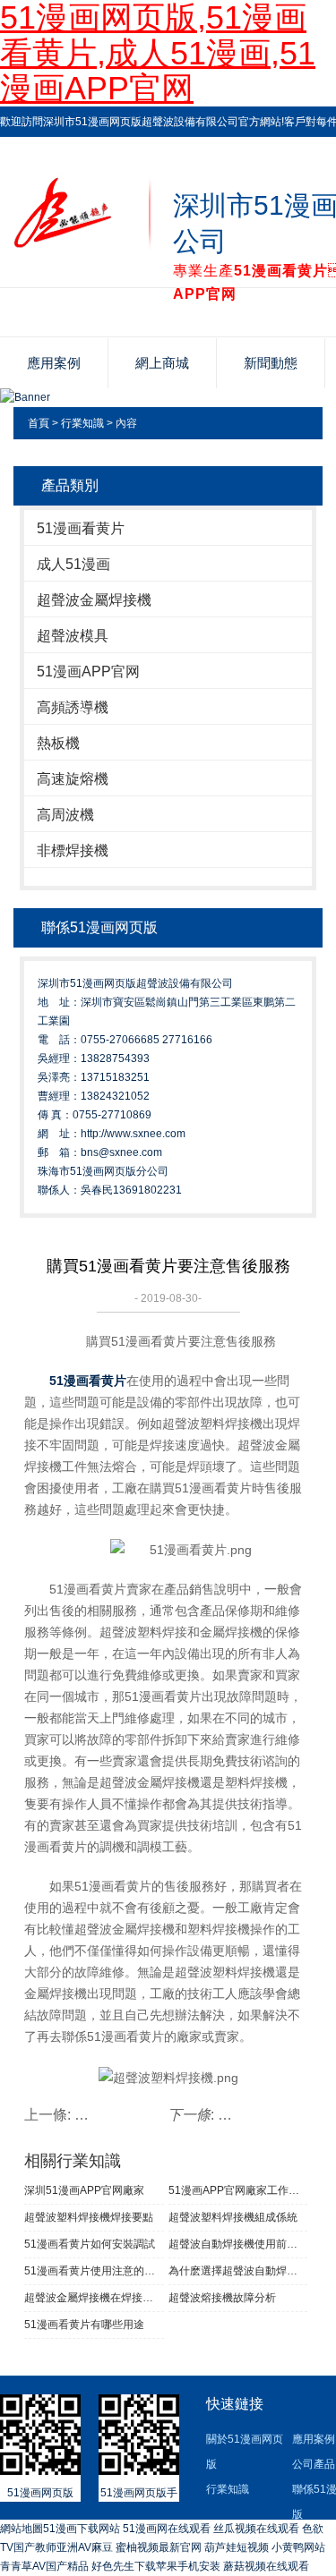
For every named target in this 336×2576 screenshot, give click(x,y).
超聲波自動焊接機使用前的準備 (238, 2244)
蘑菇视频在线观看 (266, 2566)
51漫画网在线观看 (167, 2529)
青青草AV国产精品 (44, 2566)
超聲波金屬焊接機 (94, 600)
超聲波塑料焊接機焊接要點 (89, 2217)
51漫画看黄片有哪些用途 (84, 2325)
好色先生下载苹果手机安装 (156, 2566)
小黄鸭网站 (298, 2547)
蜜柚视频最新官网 (159, 2547)
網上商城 (162, 363)
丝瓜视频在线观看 (256, 2529)
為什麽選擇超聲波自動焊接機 (238, 2271)
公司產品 (314, 2464)
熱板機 (58, 743)
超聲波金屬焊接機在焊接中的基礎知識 (94, 2298)
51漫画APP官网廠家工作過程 (238, 2190)
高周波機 (65, 815)
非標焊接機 (73, 850)
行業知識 (82, 423)
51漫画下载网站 (82, 2529)
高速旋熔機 (73, 779)
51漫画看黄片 (81, 528)
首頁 (39, 423)
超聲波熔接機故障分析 (222, 2298)
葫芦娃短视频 (237, 2547)
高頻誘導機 (73, 707)
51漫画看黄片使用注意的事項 (94, 2271)
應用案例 (54, 363)
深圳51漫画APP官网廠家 (84, 2190)
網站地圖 (22, 2529)
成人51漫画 (73, 564)
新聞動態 (271, 363)
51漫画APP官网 (88, 672)
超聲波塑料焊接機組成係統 (233, 2217)
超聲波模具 (73, 636)
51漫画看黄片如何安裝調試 (90, 2244)
